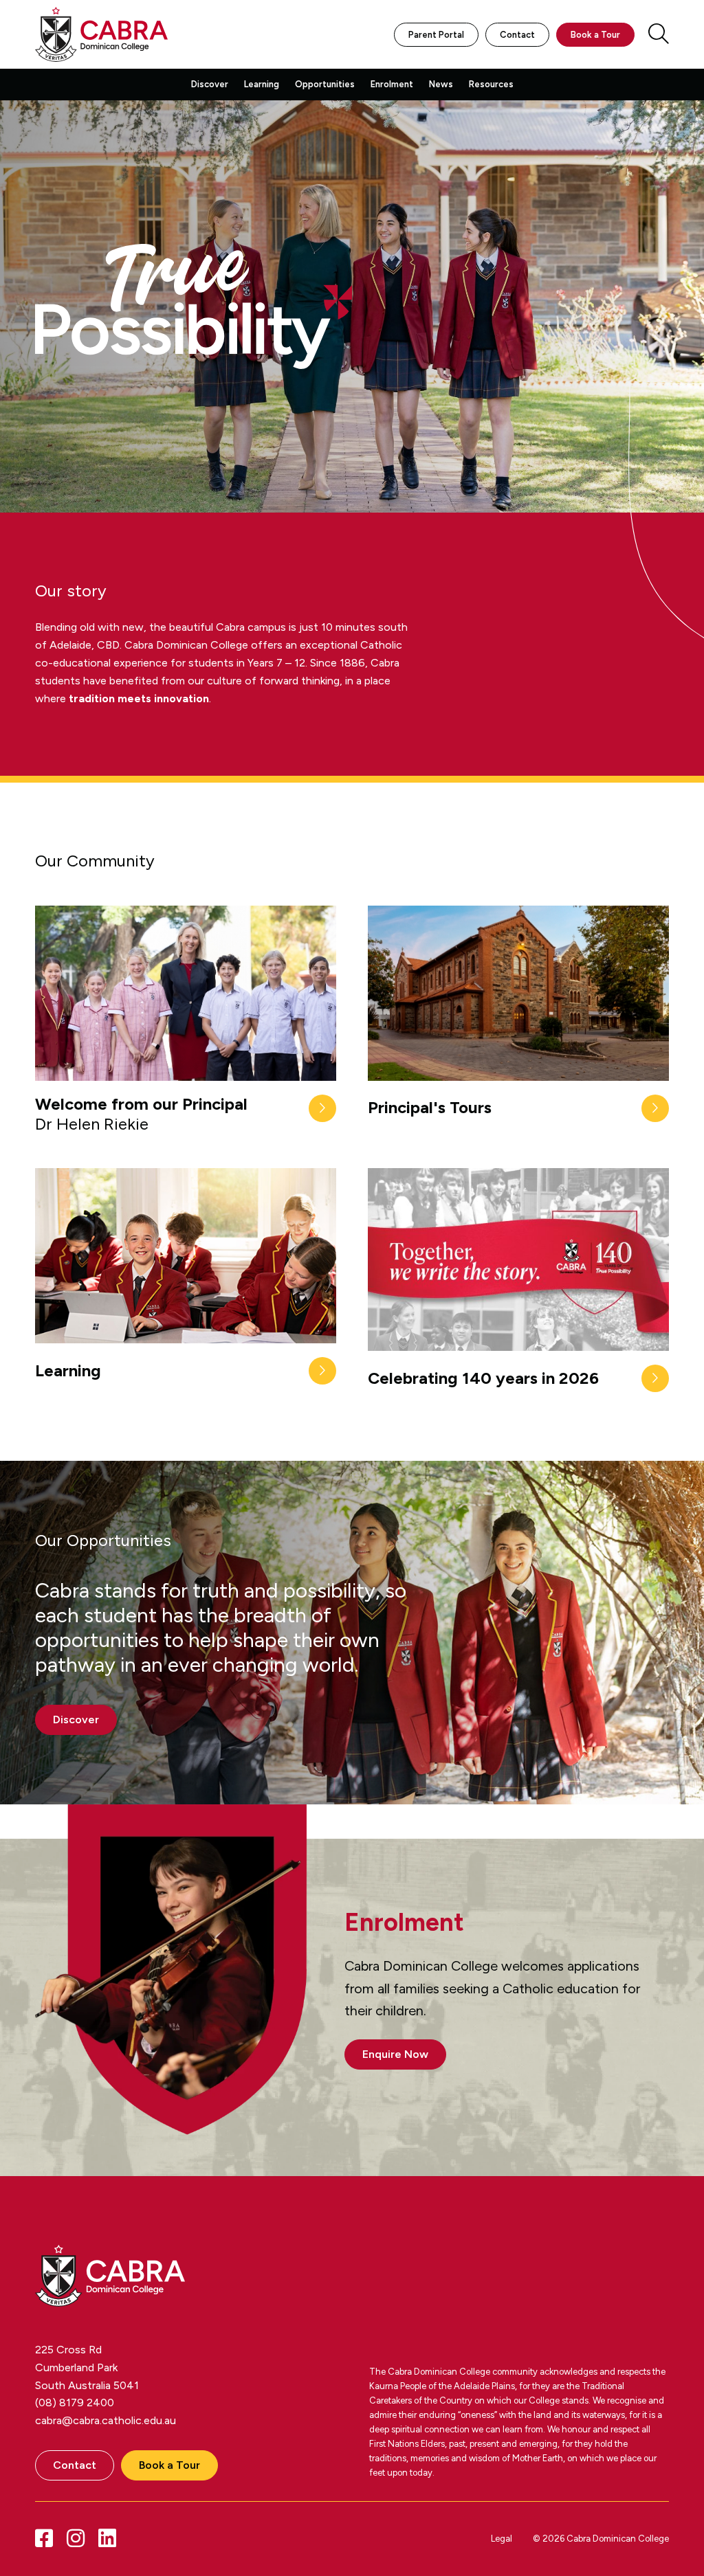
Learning (262, 84)
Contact (517, 35)
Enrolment (392, 84)
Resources (491, 84)
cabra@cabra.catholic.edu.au (106, 2420)
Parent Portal (436, 35)
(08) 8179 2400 (75, 2403)
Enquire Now (395, 2054)
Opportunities (325, 84)
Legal (502, 2539)
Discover (210, 84)
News (441, 84)
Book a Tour (595, 35)
